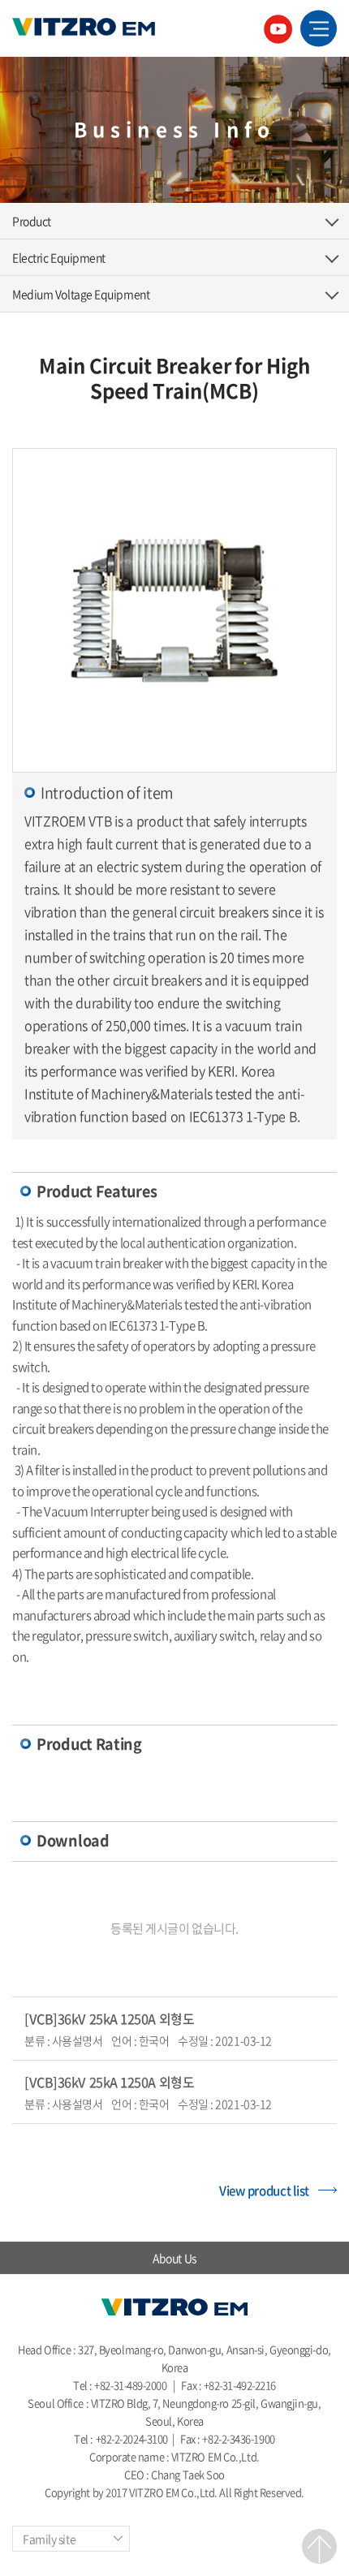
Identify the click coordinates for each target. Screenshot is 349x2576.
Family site (49, 2539)
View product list (264, 2190)
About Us (174, 2258)
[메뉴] (319, 29)
